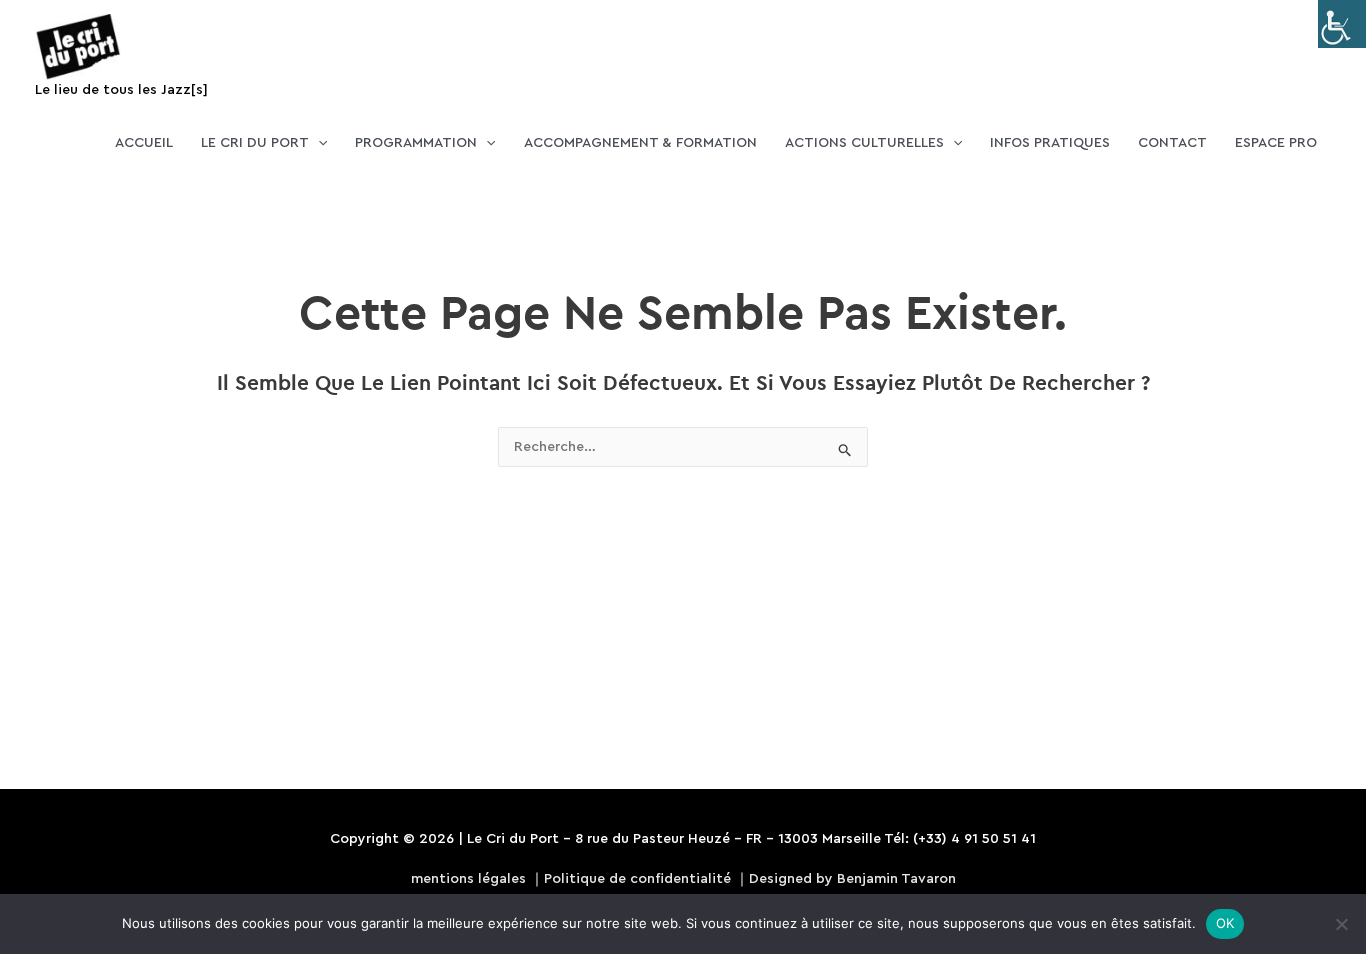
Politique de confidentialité (637, 879)
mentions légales (468, 879)
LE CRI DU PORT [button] (255, 143)
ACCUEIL (144, 143)
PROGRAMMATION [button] (416, 143)
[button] (318, 143)
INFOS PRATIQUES (1050, 143)
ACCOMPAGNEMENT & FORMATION (640, 143)
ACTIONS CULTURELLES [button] (864, 143)
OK (1225, 923)
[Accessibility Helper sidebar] (1342, 24)
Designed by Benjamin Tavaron (852, 879)
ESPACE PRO (1276, 143)
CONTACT (1172, 143)
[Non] (1341, 924)
